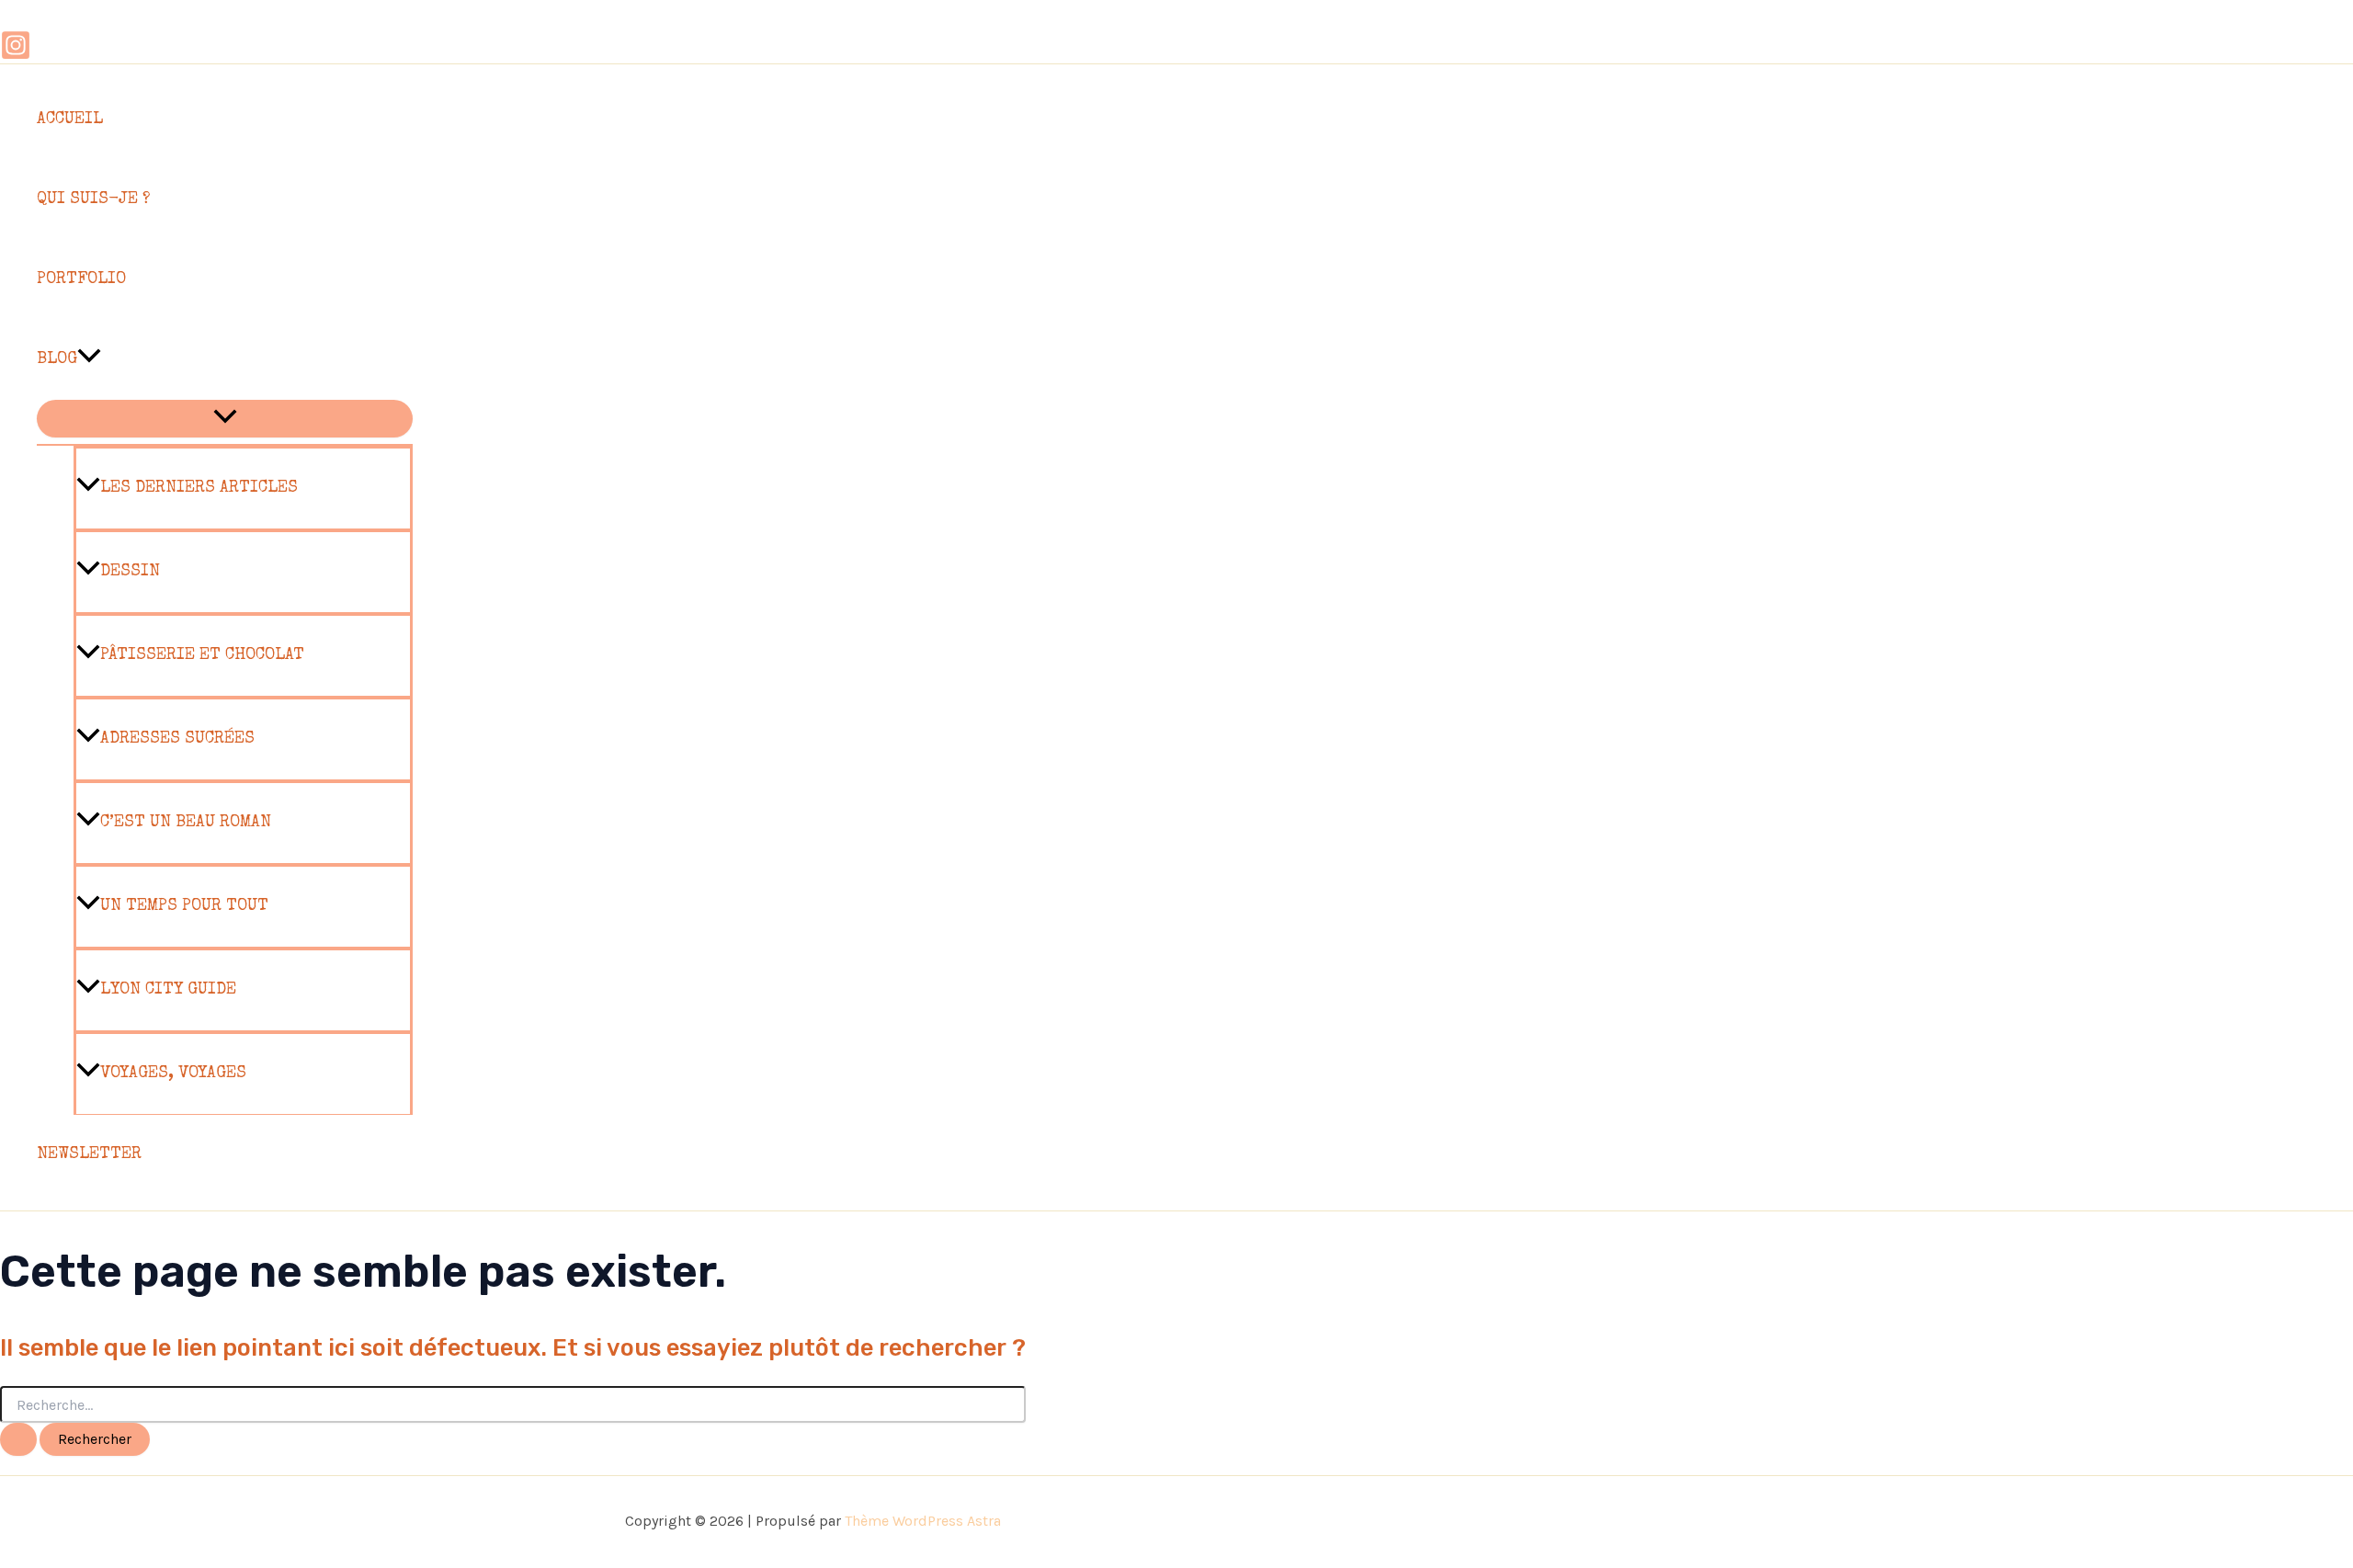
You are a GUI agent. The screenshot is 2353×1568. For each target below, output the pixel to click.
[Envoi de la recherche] (18, 1439)
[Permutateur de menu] (225, 419)
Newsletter (89, 1154)
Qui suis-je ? (93, 199)
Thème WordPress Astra (923, 1521)
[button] (89, 360)
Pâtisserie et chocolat (202, 655)
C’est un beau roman (186, 823)
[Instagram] (16, 55)
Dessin (130, 572)
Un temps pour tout (184, 906)
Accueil (70, 119)
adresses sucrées (177, 739)
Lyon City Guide (168, 990)
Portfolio (81, 279)
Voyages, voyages (173, 1074)
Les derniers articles (199, 488)
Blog (57, 359)
